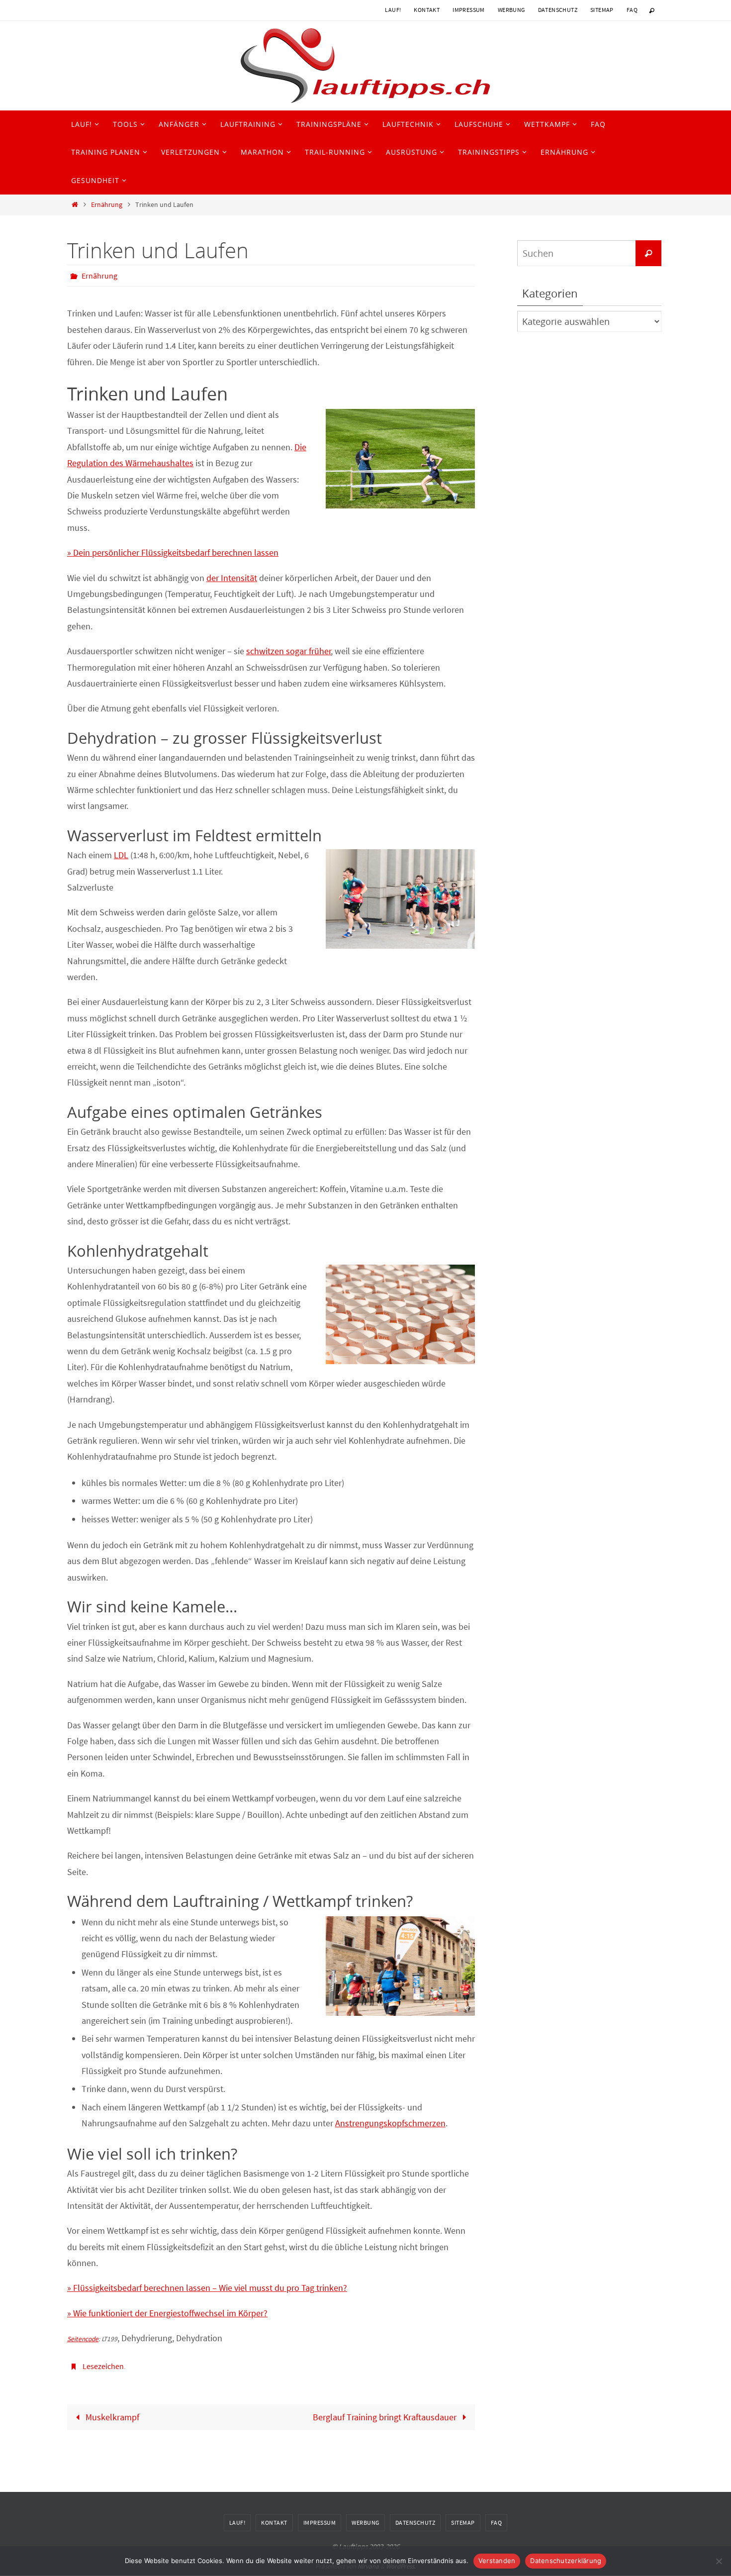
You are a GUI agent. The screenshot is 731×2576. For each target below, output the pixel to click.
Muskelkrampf (111, 2417)
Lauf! (393, 10)
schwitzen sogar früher (289, 651)
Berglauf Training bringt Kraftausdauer (386, 2417)
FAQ (632, 10)
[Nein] (719, 2561)
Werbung (511, 10)
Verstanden (497, 2561)
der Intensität (232, 578)
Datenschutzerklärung (566, 2561)
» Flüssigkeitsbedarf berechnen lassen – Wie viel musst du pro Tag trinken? (207, 2288)
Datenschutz (558, 10)
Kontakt (427, 10)
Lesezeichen (103, 2366)
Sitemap (602, 10)
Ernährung (107, 204)
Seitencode (83, 2339)
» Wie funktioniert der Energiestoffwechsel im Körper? (167, 2313)
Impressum (469, 10)
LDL (121, 855)
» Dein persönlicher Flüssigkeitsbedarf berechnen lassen (173, 552)
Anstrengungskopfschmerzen (390, 2123)
